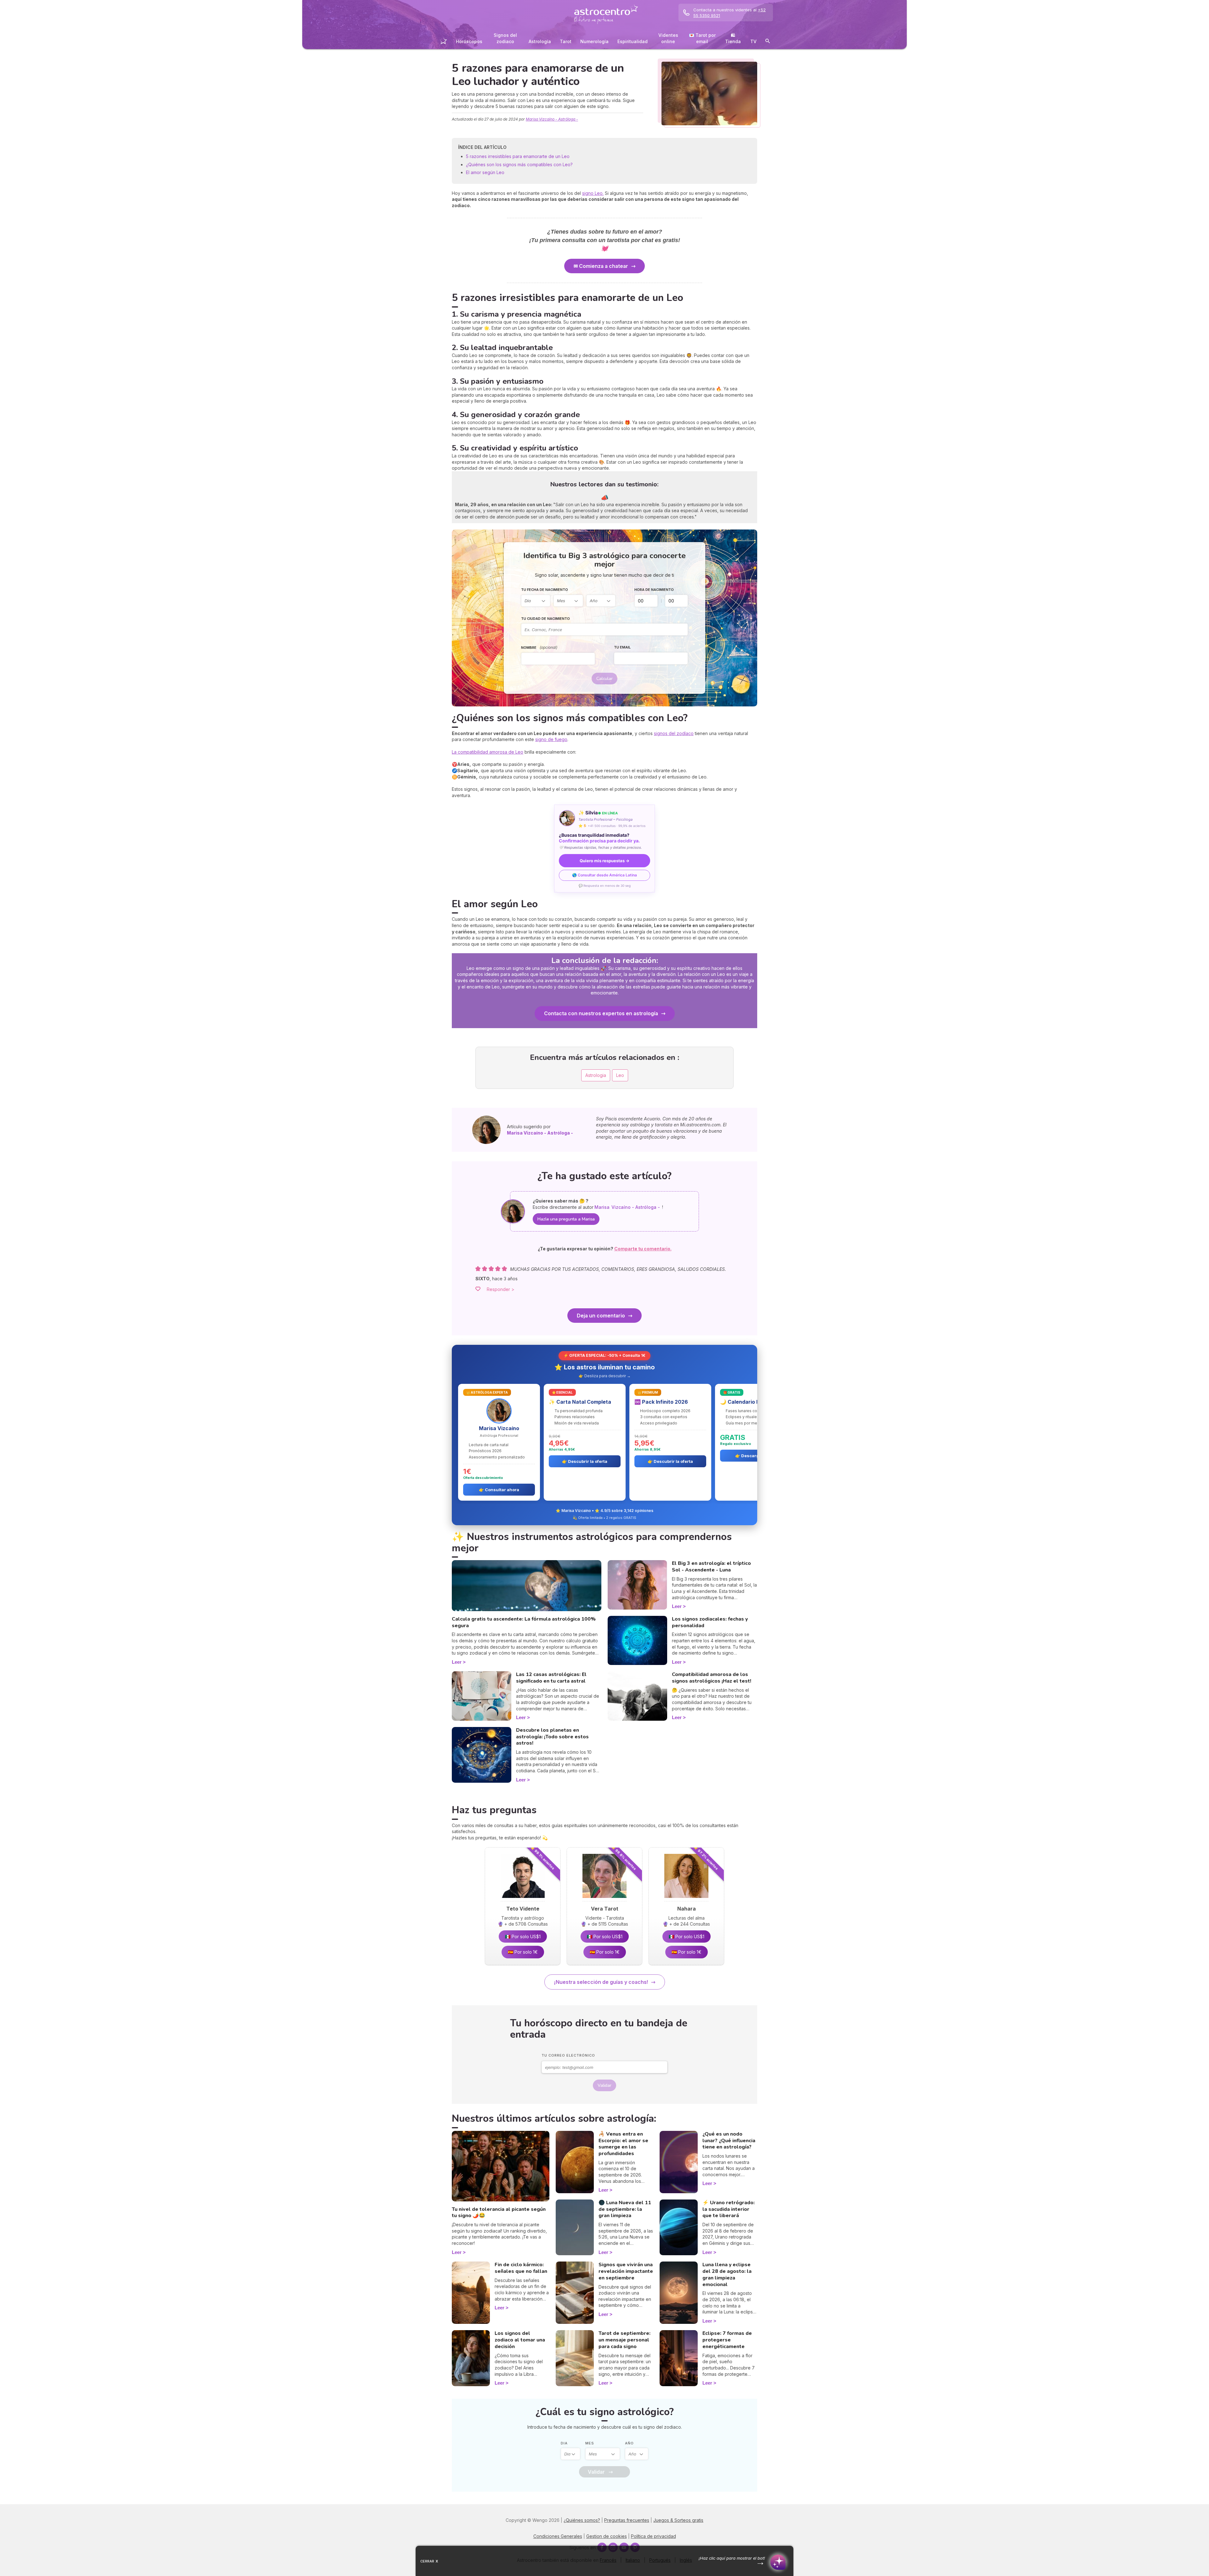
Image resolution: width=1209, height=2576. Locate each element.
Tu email (622, 647)
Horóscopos (469, 41)
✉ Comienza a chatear (601, 266)
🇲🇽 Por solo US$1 (523, 1936)
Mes (590, 2443)
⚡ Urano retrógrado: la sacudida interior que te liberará (729, 2209)
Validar (604, 2085)
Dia (564, 2443)
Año (629, 2443)
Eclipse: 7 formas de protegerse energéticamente (727, 2340)
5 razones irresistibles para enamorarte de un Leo (518, 156)
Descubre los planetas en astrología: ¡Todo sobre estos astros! (552, 1737)
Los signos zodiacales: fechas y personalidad (710, 1622)
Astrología (540, 41)
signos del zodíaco (674, 733)
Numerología (594, 41)
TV (753, 41)
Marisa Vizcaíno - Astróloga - (552, 119)
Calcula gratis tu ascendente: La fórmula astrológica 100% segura (524, 1622)
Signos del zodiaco (505, 38)
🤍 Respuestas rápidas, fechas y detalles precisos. (600, 847)
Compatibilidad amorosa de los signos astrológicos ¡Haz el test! (712, 1678)
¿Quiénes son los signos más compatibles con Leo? (519, 164)
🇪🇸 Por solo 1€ (523, 1952)
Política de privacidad (653, 2536)
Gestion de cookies (607, 2536)
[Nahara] (686, 1900)
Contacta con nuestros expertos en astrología (601, 1013)
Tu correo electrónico (568, 2055)
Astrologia (596, 1075)
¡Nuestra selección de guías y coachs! (601, 1982)
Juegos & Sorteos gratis (678, 2520)
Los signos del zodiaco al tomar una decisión (520, 2340)
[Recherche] (768, 42)
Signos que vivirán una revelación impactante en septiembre (626, 2271)
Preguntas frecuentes (627, 2520)
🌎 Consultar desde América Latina (604, 875)
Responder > (501, 1289)
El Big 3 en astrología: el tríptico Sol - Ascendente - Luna (711, 1567)
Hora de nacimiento (654, 590)
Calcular (604, 679)
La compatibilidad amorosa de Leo (488, 752)
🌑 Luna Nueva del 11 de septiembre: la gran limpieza (625, 2209)
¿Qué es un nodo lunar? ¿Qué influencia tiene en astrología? (729, 2141)
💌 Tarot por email (702, 38)
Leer (457, 1662)
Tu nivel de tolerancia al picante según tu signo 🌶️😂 (499, 2213)
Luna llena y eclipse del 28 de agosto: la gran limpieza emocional (727, 2274)
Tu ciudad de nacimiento (545, 619)
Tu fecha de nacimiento (545, 590)
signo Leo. (593, 193)
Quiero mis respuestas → (604, 861)
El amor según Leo (485, 172)
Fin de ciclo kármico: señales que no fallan (521, 2268)
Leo (620, 1075)
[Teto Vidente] (523, 1900)
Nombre (539, 647)
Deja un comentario (601, 1316)
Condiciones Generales (558, 2536)
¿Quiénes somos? (582, 2520)
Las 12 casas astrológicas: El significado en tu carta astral (551, 1678)
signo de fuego (551, 739)
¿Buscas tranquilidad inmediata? (599, 838)
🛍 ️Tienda (733, 38)
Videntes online (668, 38)
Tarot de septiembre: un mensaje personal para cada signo (624, 2340)
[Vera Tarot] (604, 1900)
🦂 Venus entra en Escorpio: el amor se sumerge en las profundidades (623, 2144)
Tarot (566, 41)
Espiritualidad (633, 41)
